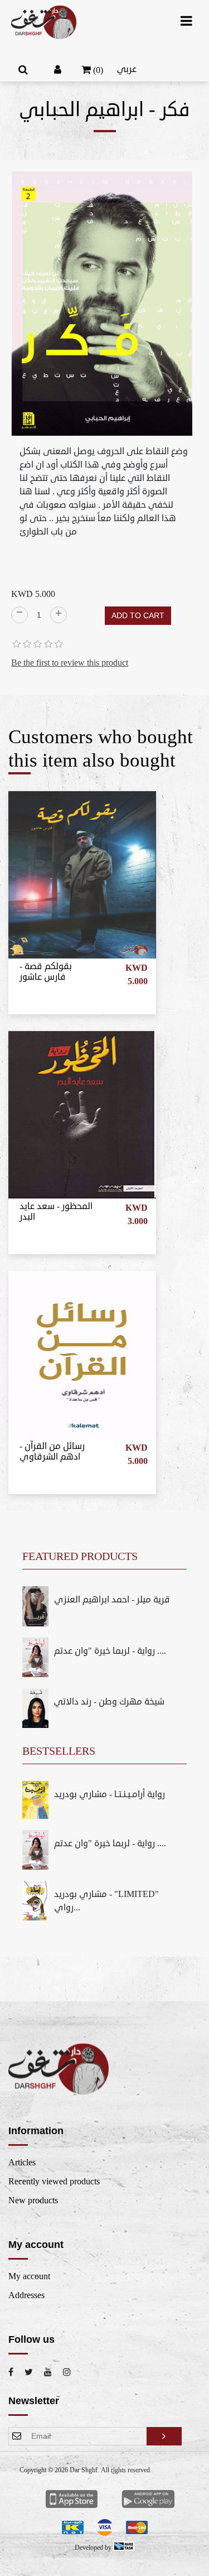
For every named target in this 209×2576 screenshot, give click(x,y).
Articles (22, 2163)
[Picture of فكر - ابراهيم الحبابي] (102, 305)
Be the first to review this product (70, 663)
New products (33, 2201)
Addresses (26, 2295)
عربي (127, 69)
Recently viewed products (54, 2182)
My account (29, 2276)
